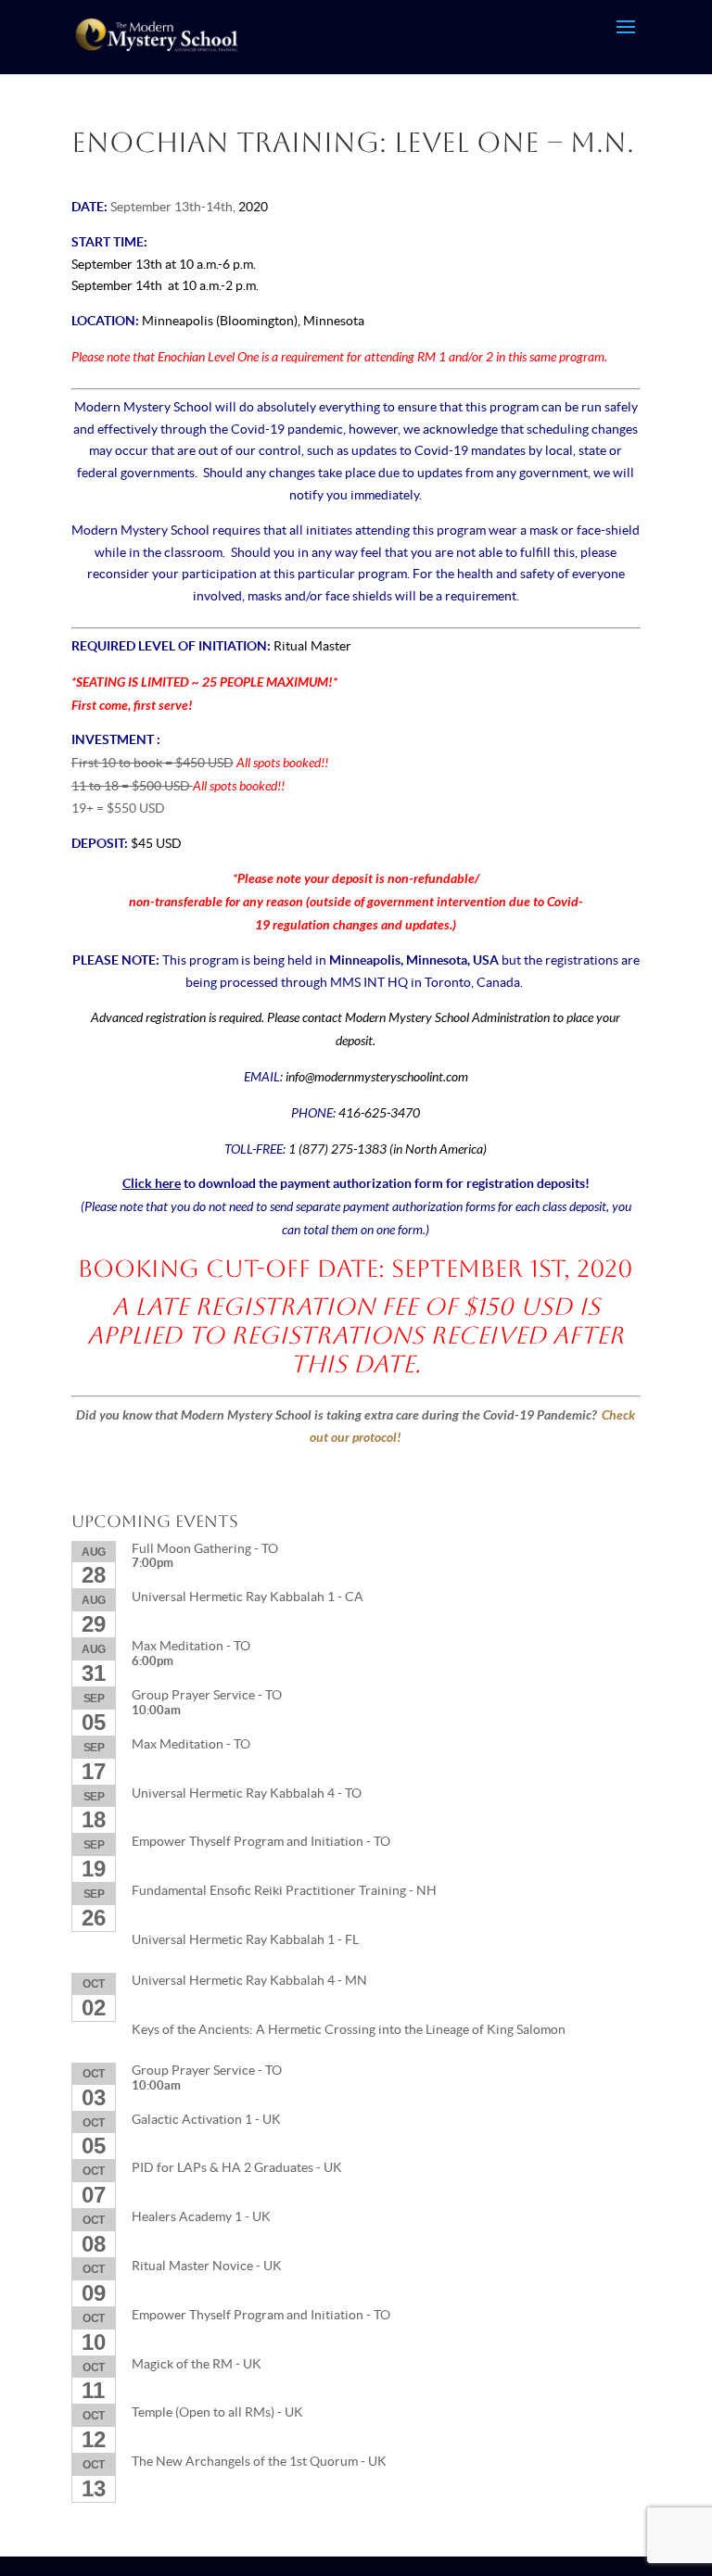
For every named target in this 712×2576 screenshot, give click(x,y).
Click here (152, 1183)
